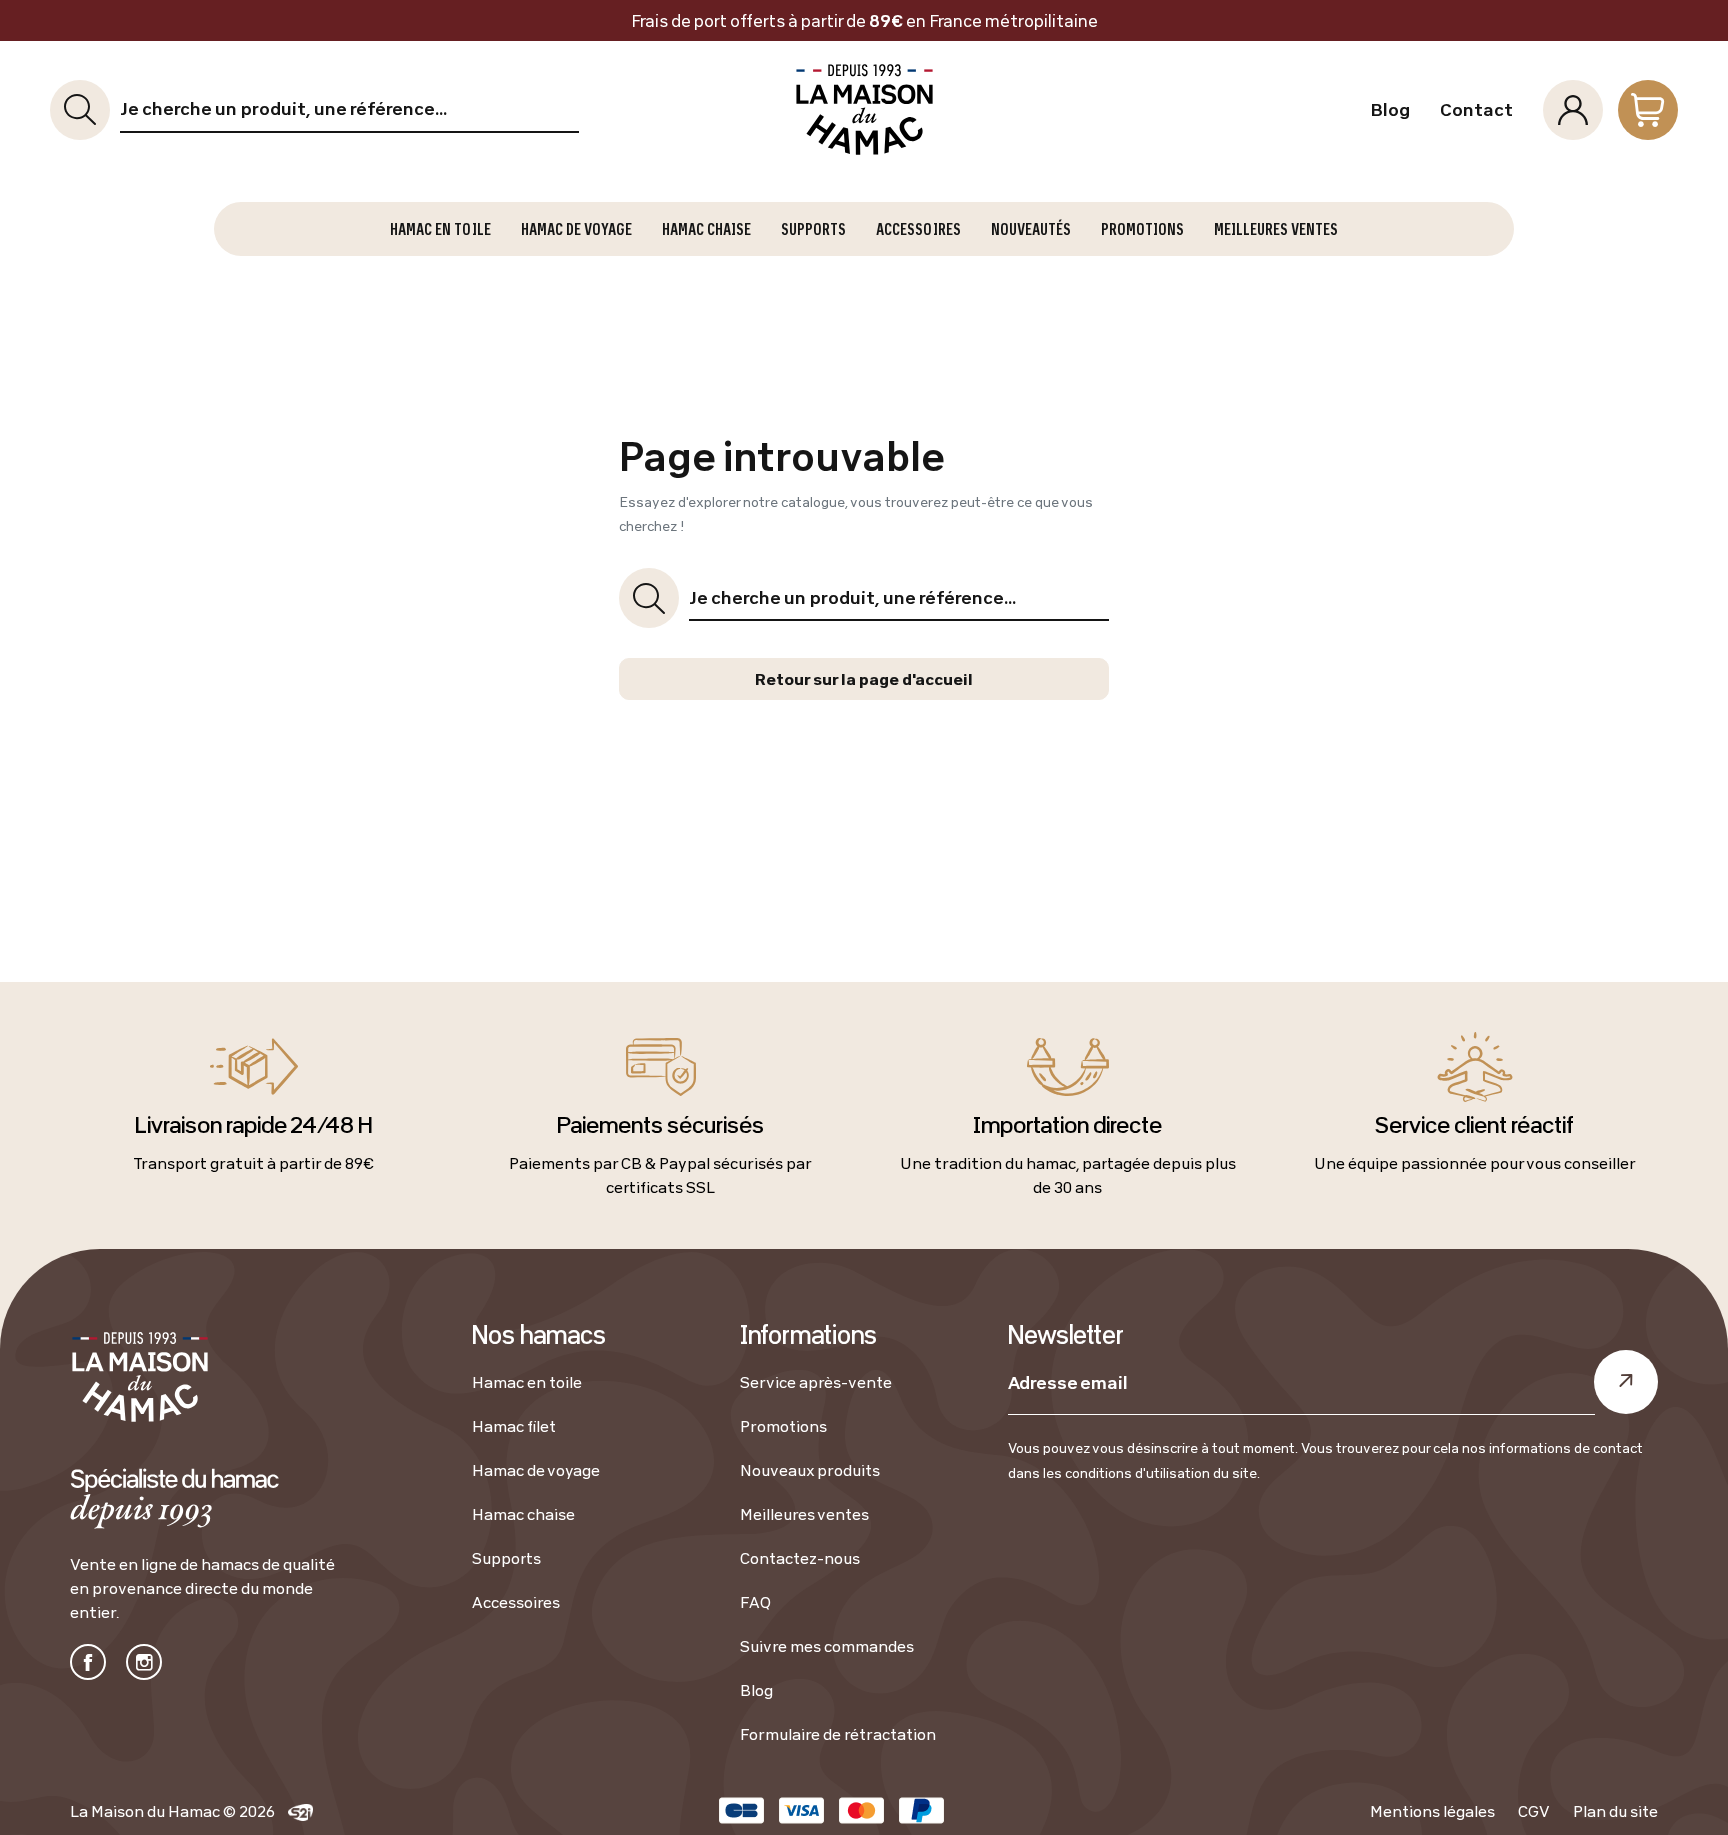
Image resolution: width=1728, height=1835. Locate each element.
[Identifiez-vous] (1573, 110)
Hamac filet (514, 1426)
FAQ (755, 1602)
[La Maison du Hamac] (863, 109)
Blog (1390, 110)
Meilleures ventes (804, 1514)
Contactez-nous (800, 1558)
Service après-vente (816, 1382)
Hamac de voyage (536, 1470)
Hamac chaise (523, 1514)
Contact (1476, 110)
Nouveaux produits (810, 1470)
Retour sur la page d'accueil (864, 679)
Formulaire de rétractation (838, 1734)
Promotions (783, 1426)
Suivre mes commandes (827, 1646)
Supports (506, 1558)
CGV (1534, 1811)
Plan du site (1615, 1811)
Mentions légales (1432, 1811)
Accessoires (516, 1602)
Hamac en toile (527, 1382)
